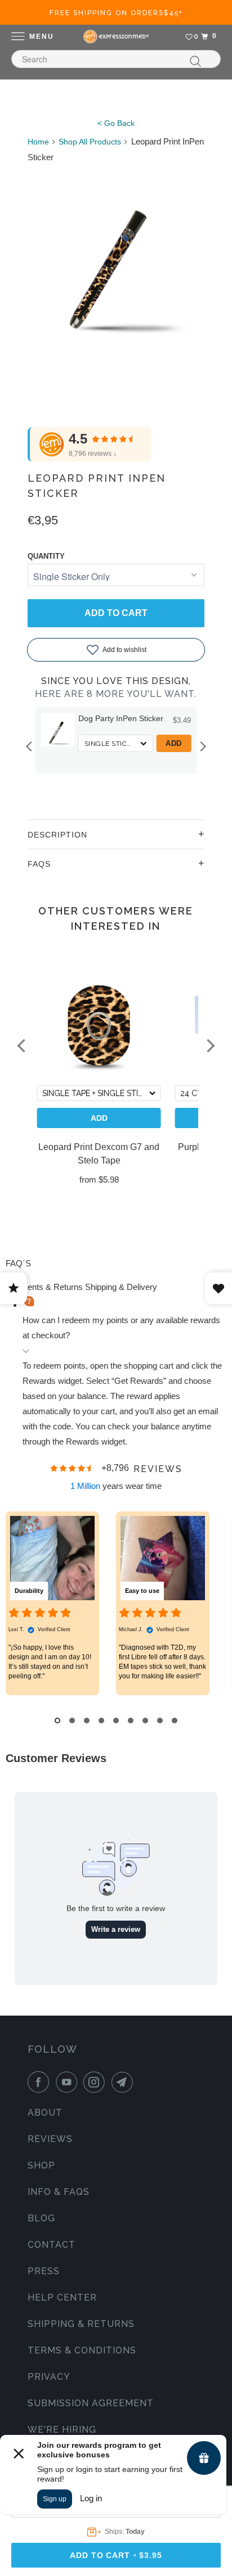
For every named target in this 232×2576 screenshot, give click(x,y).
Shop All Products (90, 142)
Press (44, 2271)
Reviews (50, 2139)
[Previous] (30, 746)
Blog (41, 2218)
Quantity (46, 556)
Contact (52, 2245)
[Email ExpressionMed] (124, 2082)
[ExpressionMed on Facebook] (41, 2082)
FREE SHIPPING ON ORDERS (116, 13)
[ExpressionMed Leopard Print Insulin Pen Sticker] (116, 253)
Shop (41, 2165)
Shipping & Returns (81, 2324)
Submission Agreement (91, 2403)
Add (174, 743)
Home (38, 142)
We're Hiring (62, 2430)
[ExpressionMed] (116, 37)
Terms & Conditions (82, 2350)
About (45, 2113)
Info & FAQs (59, 2192)
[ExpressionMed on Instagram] (96, 2082)
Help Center (62, 2297)
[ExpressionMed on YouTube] (69, 2082)
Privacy (49, 2377)
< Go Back (116, 123)
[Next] (202, 746)
